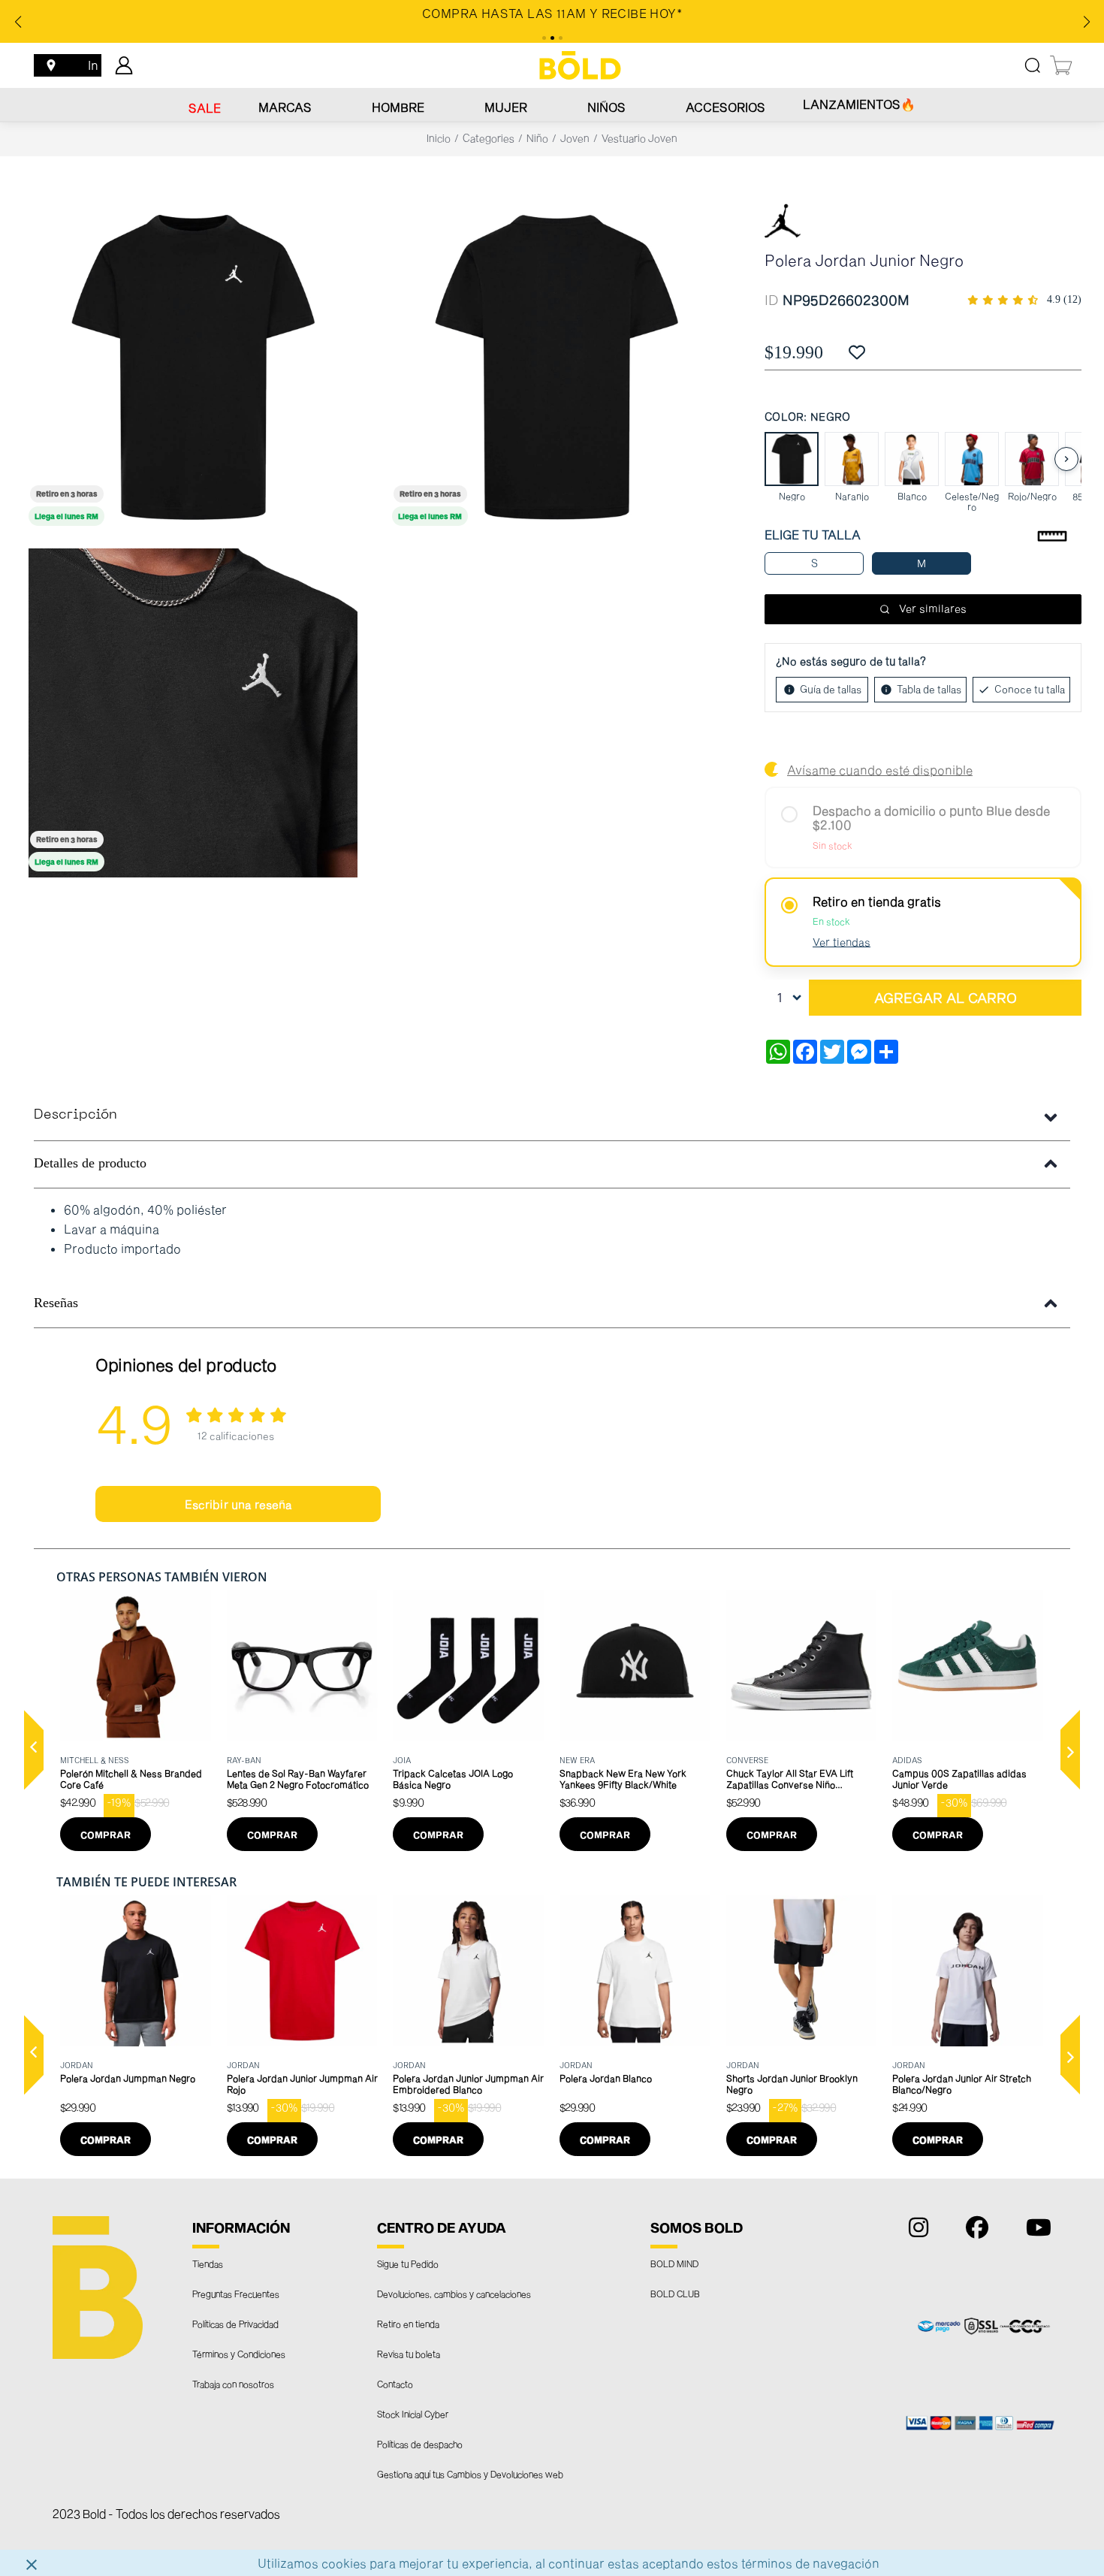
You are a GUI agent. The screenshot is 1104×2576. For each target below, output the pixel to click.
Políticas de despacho (420, 2444)
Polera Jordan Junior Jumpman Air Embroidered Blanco (468, 2084)
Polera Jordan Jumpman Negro (128, 2078)
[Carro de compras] (1062, 65)
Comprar (106, 1835)
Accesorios (725, 107)
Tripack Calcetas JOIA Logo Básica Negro (453, 1779)
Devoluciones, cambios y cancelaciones (454, 2294)
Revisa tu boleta (409, 2354)
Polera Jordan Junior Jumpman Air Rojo (302, 2084)
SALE (205, 108)
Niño (537, 138)
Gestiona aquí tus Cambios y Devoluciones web (470, 2474)
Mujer (506, 107)
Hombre (398, 107)
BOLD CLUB (675, 2294)
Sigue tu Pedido (408, 2263)
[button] (34, 1750)
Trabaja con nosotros (233, 2384)
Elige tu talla (813, 535)
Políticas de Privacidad (235, 2324)
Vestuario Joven (639, 138)
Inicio (439, 138)
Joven (575, 138)
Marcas (285, 107)
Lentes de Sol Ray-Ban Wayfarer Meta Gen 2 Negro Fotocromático (298, 1779)
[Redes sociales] (915, 2231)
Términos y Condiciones (239, 2354)
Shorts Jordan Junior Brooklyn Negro (792, 2084)
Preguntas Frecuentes (236, 2294)
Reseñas (56, 1303)
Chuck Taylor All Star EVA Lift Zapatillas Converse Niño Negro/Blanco (790, 1779)
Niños (606, 107)
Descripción (75, 1115)
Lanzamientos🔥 (859, 104)
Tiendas (208, 2263)
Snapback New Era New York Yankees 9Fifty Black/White (623, 1779)
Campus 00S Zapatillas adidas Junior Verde (959, 1779)
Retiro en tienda (408, 2324)
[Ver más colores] (1066, 459)
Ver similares (933, 608)
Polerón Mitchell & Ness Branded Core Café (131, 1779)
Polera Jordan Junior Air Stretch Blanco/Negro (962, 2084)
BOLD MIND (674, 2263)
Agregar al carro (946, 998)
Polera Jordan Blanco (606, 2078)
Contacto (395, 2384)
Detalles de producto (90, 1163)
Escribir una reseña (238, 1504)
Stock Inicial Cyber (413, 2414)
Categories (489, 138)
